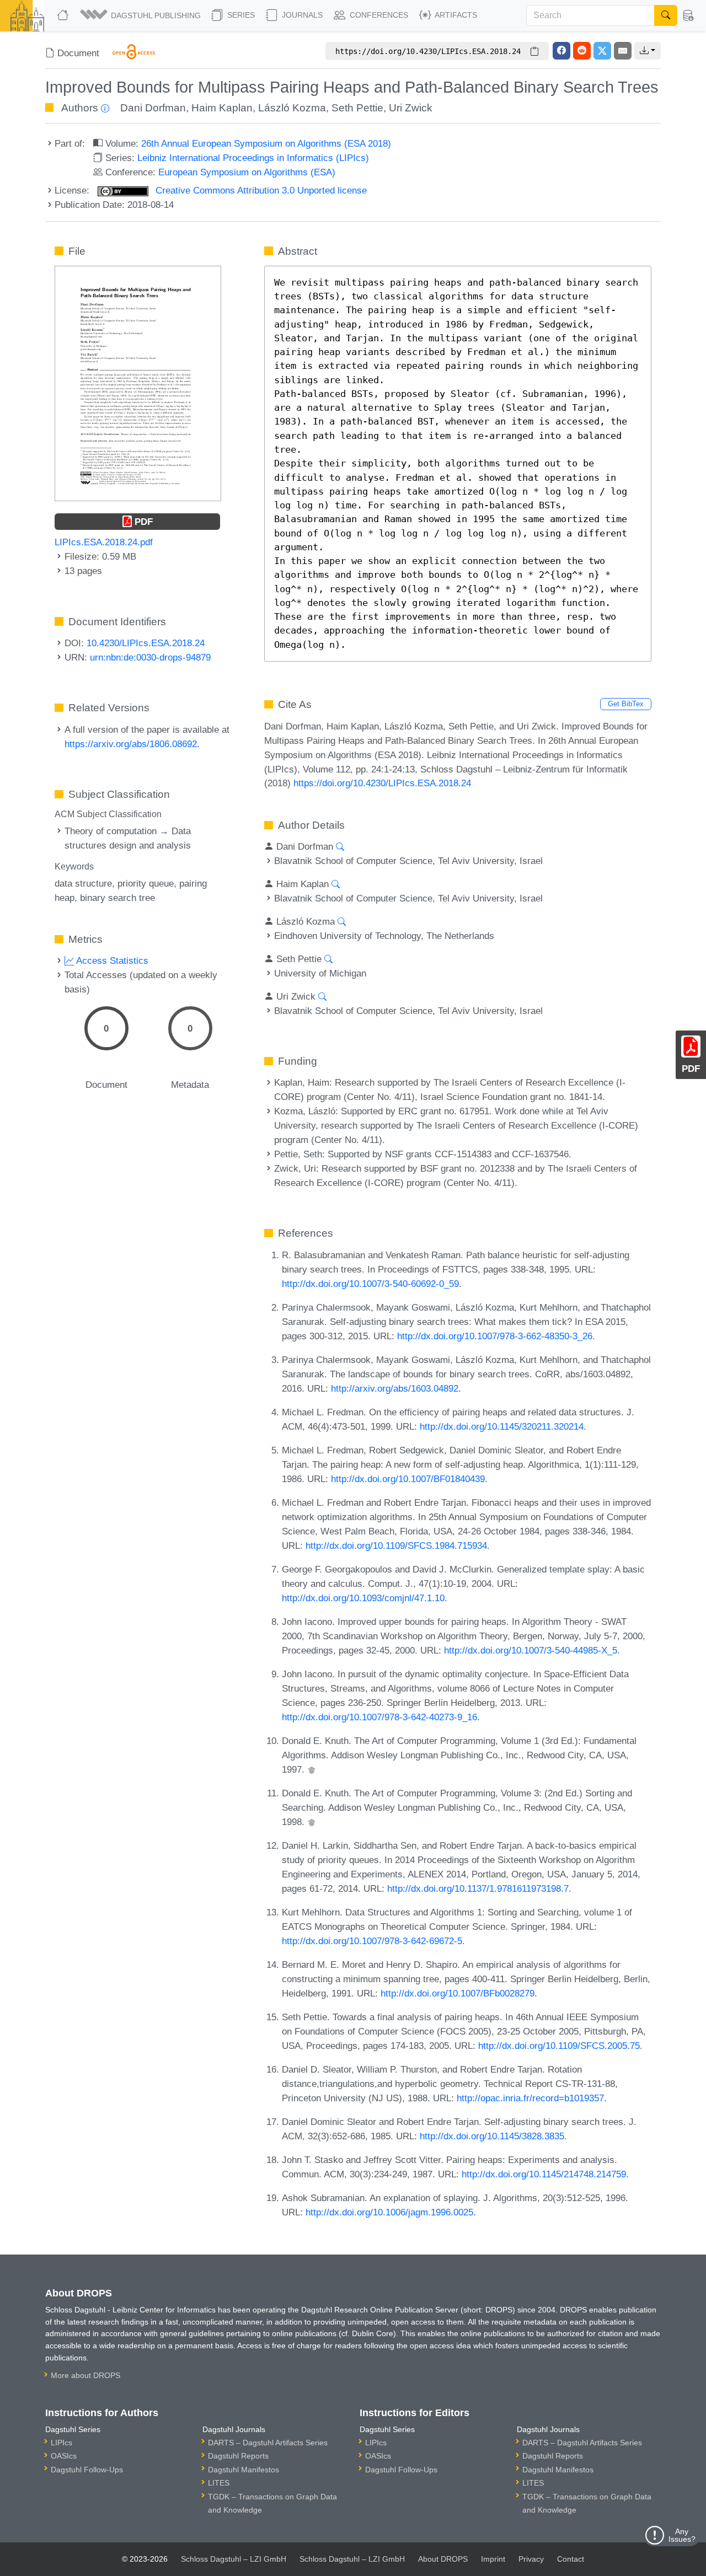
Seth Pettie (357, 108)
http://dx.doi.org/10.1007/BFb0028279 (458, 1993)
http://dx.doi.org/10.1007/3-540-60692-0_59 (370, 1284)
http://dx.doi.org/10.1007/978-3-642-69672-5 (372, 1941)
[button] (141, 15)
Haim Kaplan (222, 108)
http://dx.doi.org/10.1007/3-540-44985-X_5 (531, 1650)
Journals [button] (301, 15)
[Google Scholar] (312, 1769)
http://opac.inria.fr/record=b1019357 (530, 2098)
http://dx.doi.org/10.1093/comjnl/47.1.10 (363, 1598)
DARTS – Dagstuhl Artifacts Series (268, 2443)
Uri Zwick (411, 108)
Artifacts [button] (455, 15)
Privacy (531, 2559)
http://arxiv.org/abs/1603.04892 (395, 1388)
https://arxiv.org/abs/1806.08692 (131, 744)
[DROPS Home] (64, 15)
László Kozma (292, 108)
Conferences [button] (378, 15)
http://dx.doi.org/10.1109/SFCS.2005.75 (559, 2046)
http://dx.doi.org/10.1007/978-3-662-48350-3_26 (495, 1336)
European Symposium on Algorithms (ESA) (247, 172)
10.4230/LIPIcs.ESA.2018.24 (146, 643)
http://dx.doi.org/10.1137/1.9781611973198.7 (478, 1888)
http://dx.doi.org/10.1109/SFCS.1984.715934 (396, 1545)
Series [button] (240, 15)
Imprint (493, 2559)
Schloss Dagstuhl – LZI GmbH (234, 2559)
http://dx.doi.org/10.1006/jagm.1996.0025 (389, 2212)
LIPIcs (61, 2443)
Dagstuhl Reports (238, 2456)
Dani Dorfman (153, 108)
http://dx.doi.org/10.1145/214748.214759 (544, 2174)
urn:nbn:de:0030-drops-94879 (150, 657)
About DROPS (443, 2559)
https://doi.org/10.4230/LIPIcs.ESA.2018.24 (382, 783)
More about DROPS (85, 2375)
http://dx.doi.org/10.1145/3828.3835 (492, 2136)
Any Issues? (682, 2535)
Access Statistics (111, 960)
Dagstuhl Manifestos (244, 2470)
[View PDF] (138, 383)
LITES (219, 2483)
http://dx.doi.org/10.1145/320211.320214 (502, 1426)
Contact (571, 2559)
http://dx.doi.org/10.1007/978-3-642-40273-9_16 (379, 1717)
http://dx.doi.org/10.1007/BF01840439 (408, 1479)
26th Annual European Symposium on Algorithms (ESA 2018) (266, 143)
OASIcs (64, 2456)
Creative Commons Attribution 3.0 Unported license (260, 190)
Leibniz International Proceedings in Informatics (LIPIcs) (253, 158)
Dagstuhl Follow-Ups (87, 2470)
